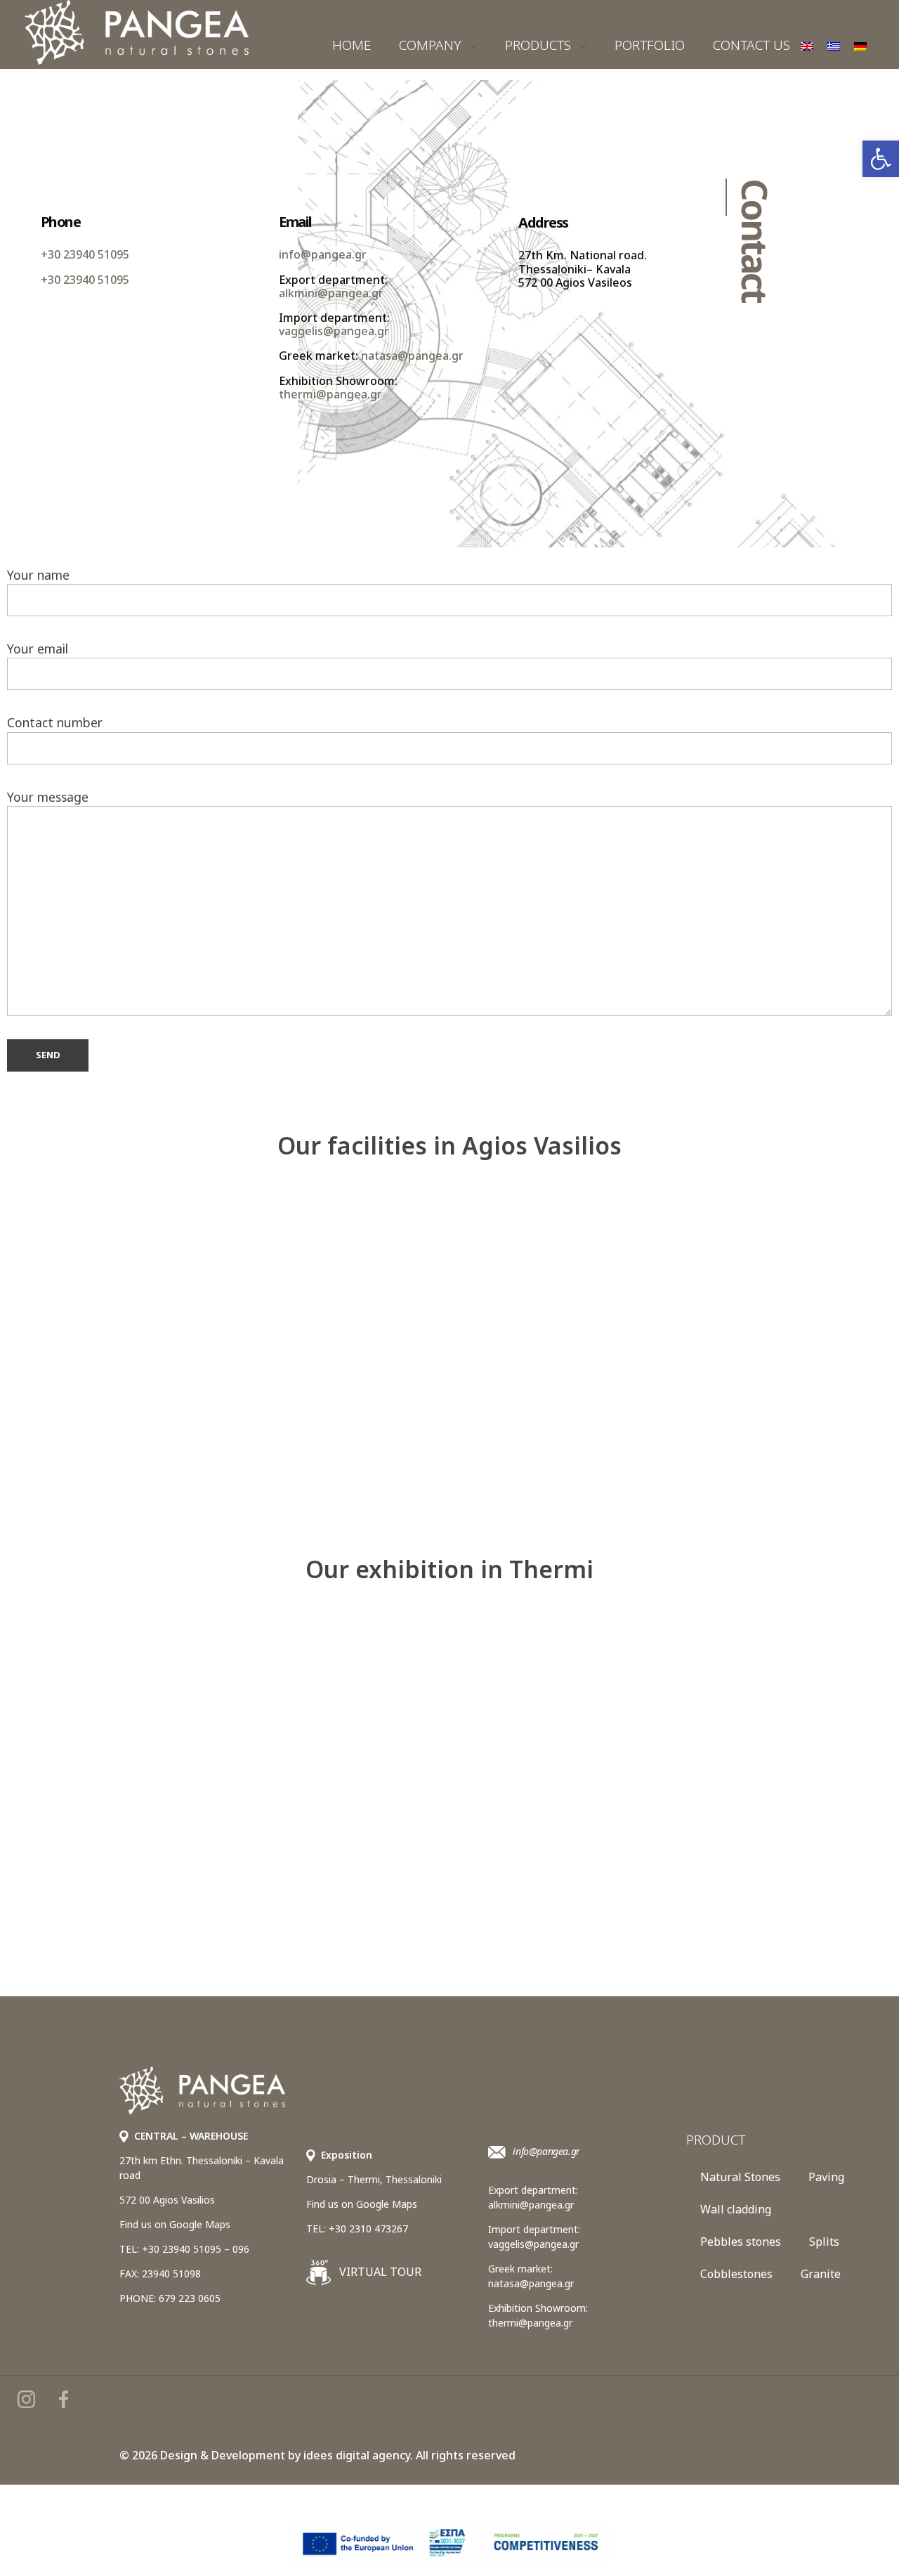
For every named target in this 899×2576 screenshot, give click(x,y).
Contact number (55, 722)
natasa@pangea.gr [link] (412, 356)
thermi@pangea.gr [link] (330, 394)
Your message (48, 797)
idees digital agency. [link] (358, 2455)
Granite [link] (821, 2274)
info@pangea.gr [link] (323, 255)
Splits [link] (824, 2242)
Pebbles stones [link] (741, 2242)
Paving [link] (826, 2177)
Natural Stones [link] (740, 2177)
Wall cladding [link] (736, 2209)
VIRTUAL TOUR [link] (379, 2272)
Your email (38, 649)
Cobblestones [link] (736, 2274)
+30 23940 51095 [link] (85, 255)
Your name (38, 575)
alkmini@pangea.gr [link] (331, 293)
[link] (881, 159)
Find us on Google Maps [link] (175, 2224)
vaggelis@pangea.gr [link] (334, 332)
